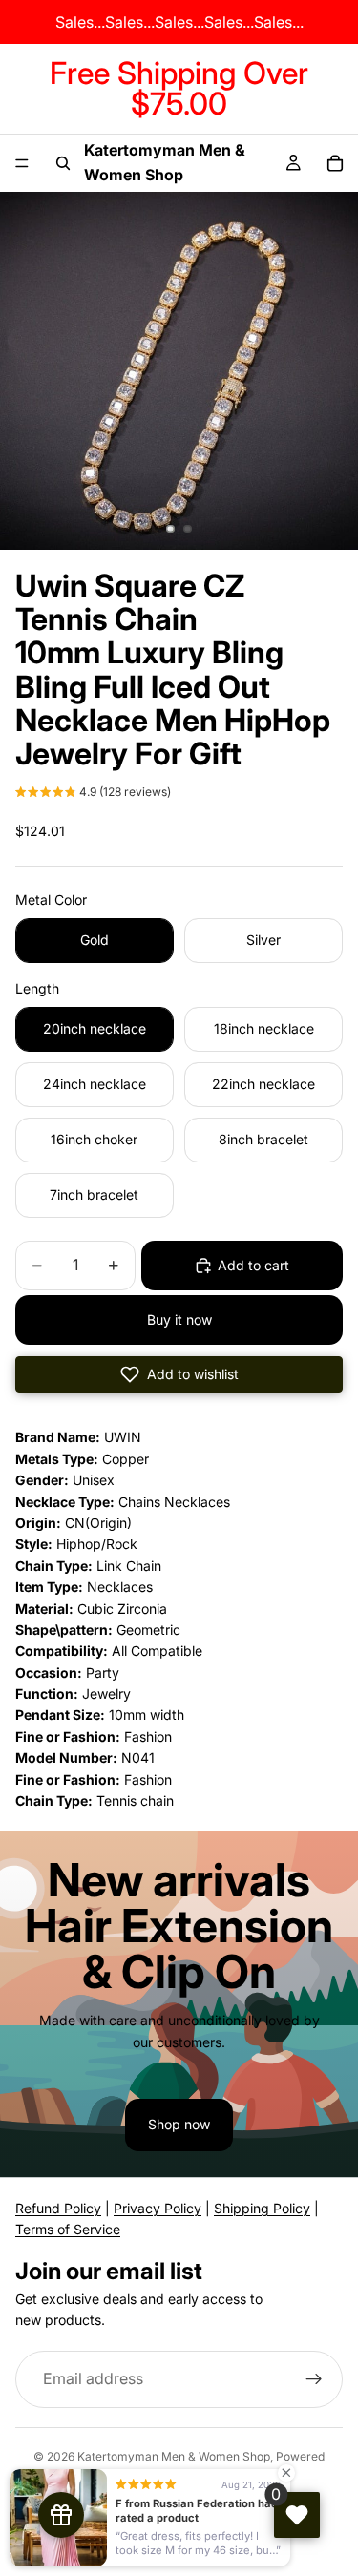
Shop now (179, 2124)
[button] (93, 794)
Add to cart (253, 1265)
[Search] (63, 163)
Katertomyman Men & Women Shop (174, 2456)
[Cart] (335, 163)
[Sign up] (314, 2378)
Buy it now (179, 1319)
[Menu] (22, 163)
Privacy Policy (158, 2208)
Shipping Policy (262, 2208)
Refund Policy (58, 2208)
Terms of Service (68, 2229)
